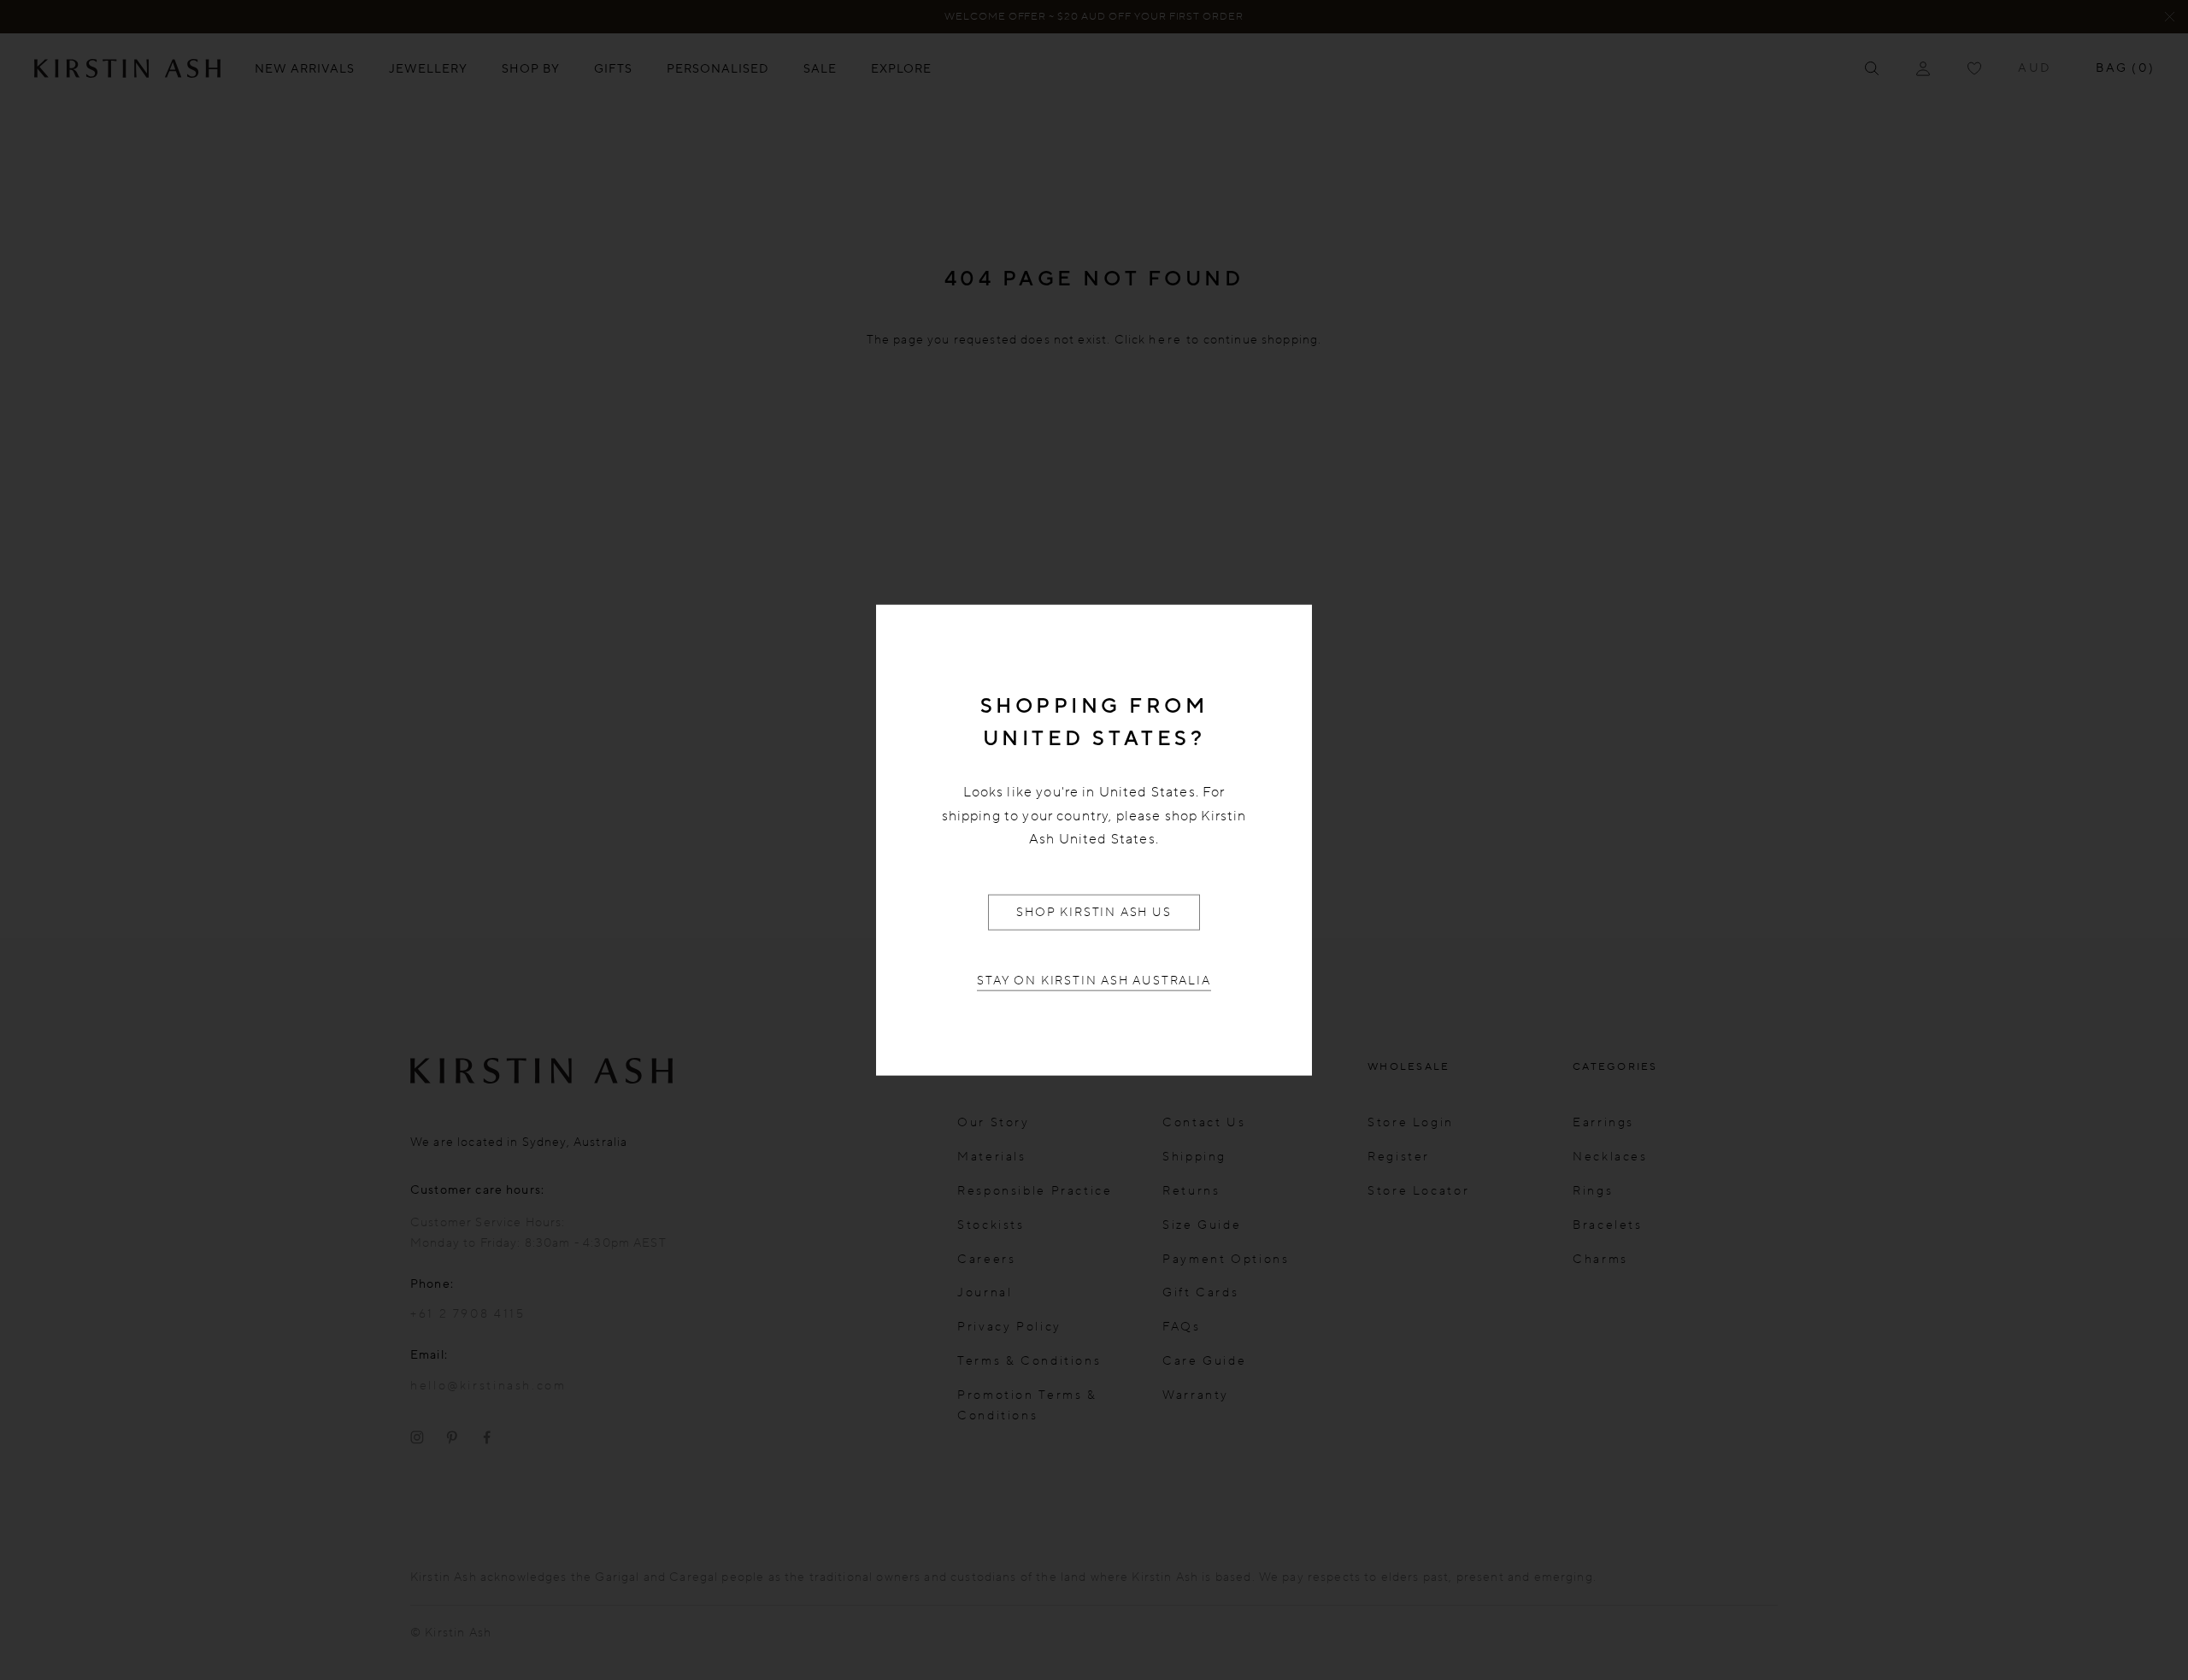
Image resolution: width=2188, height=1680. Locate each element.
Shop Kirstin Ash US (1094, 911)
